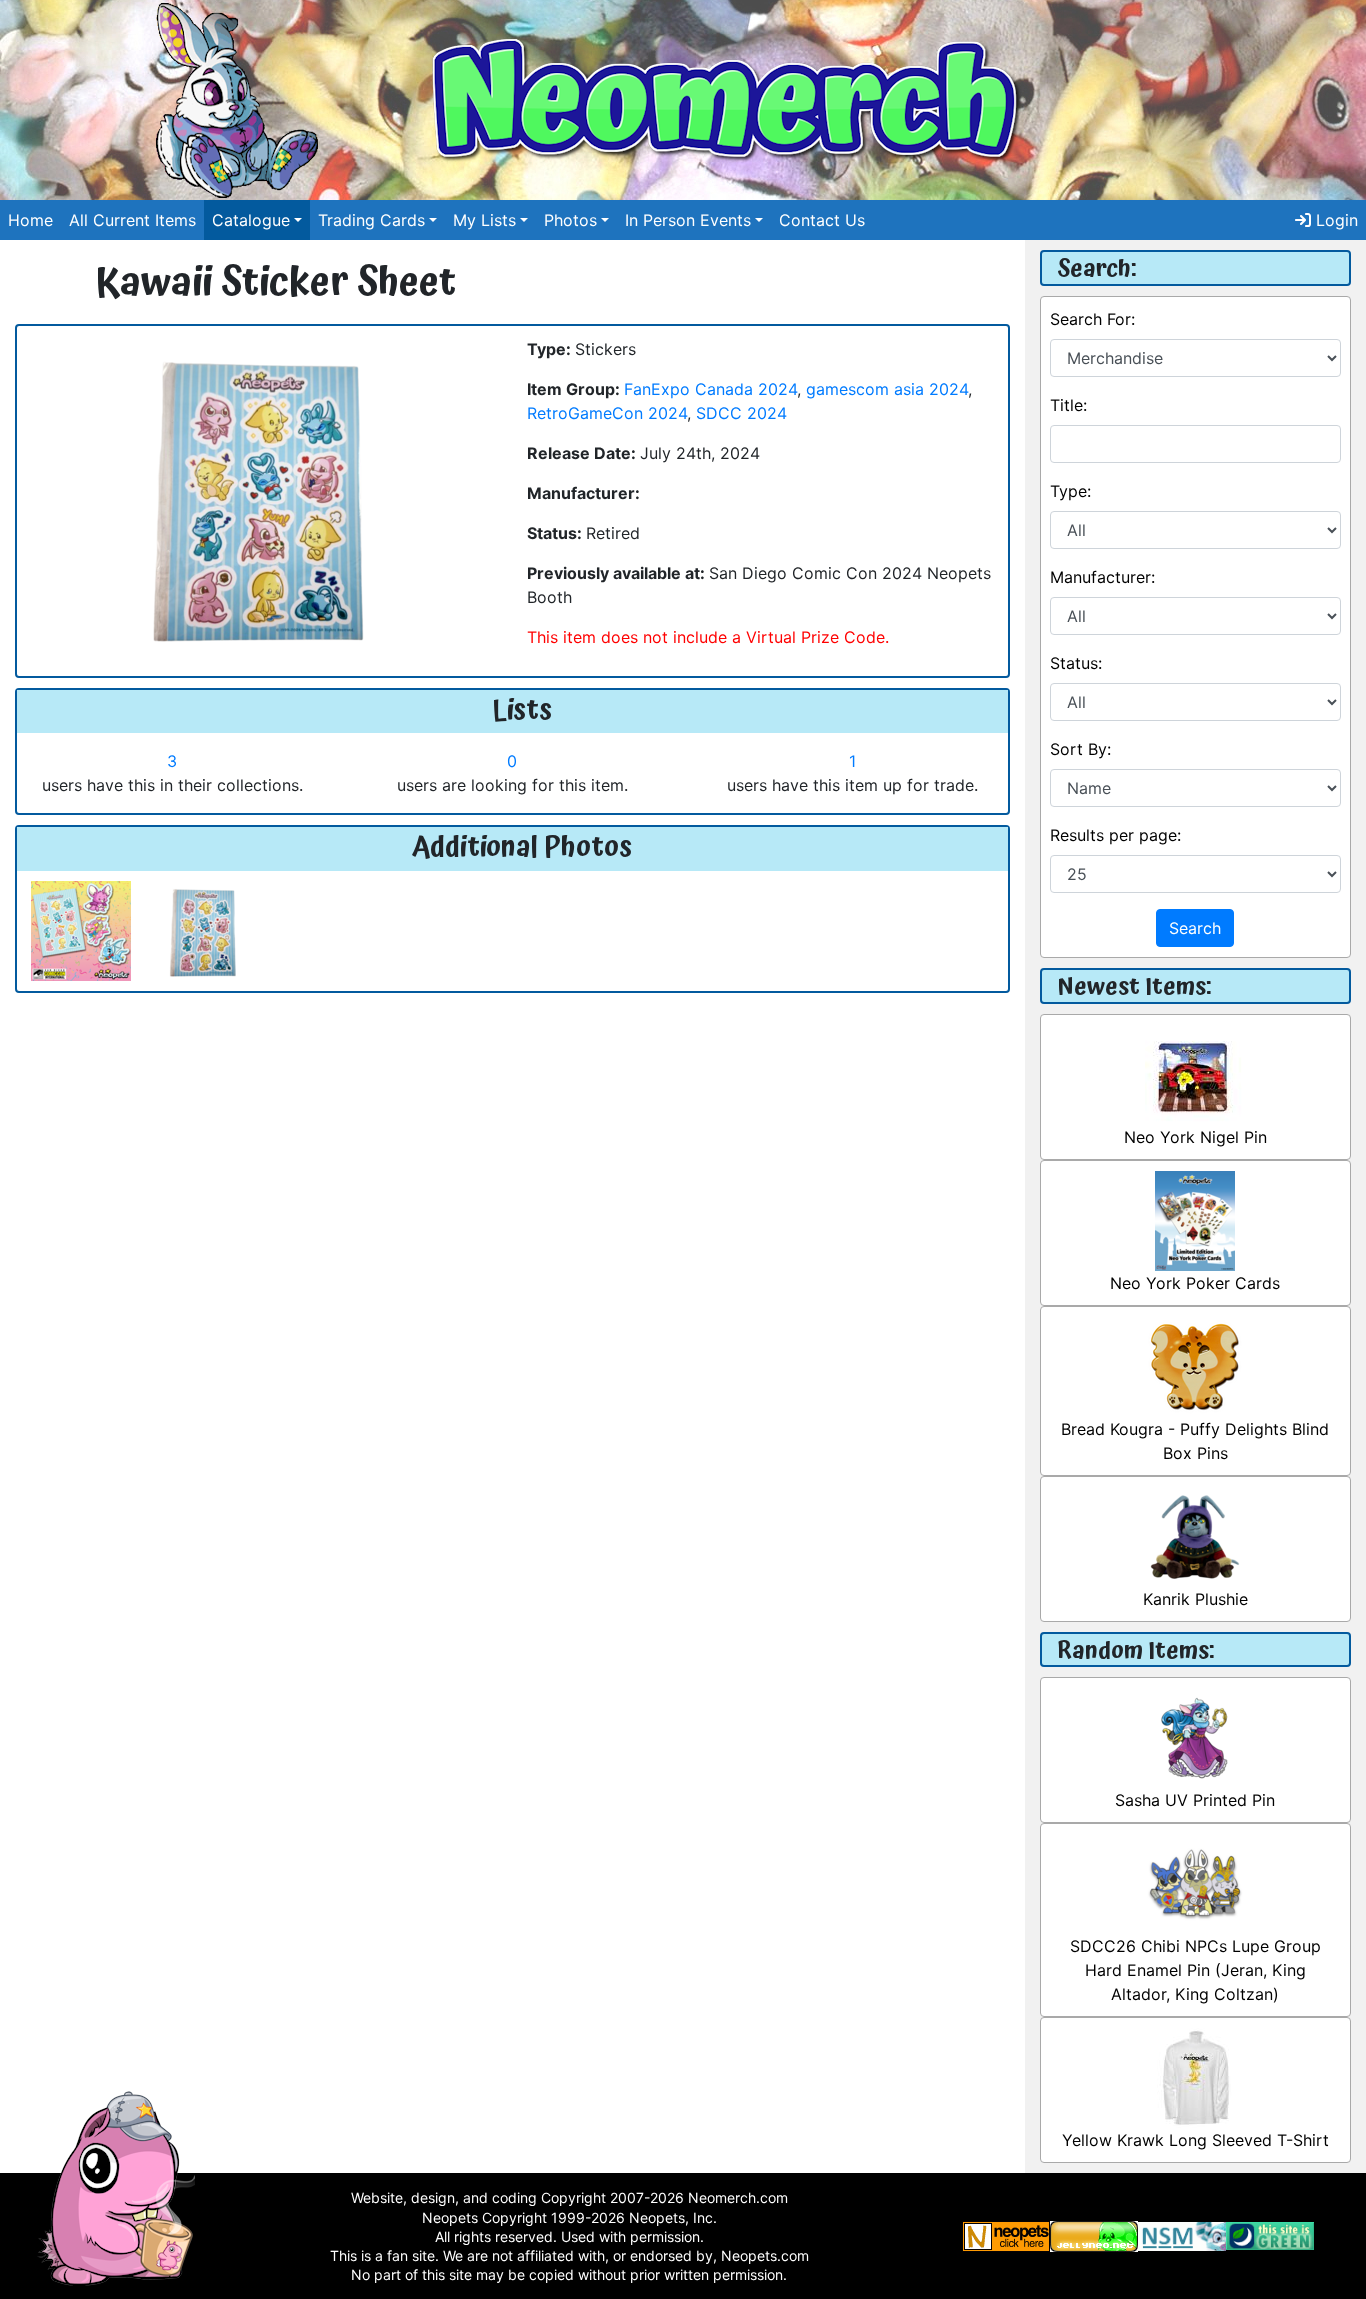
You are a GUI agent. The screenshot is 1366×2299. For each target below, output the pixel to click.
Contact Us (822, 220)
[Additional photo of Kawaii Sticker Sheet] (81, 929)
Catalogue (251, 220)
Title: (1068, 405)
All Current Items (132, 220)
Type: (1070, 491)
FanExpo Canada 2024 (710, 389)
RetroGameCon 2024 (607, 413)
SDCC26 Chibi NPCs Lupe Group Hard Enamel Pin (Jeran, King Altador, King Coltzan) (1195, 1970)
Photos (570, 220)
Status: (1076, 663)
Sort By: (1080, 749)
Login (1334, 220)
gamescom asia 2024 (887, 389)
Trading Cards (371, 220)
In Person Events (688, 220)
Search (1195, 928)
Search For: (1092, 319)
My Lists (484, 220)
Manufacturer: (1102, 577)
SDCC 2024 (741, 413)
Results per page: (1115, 835)
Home (30, 220)
